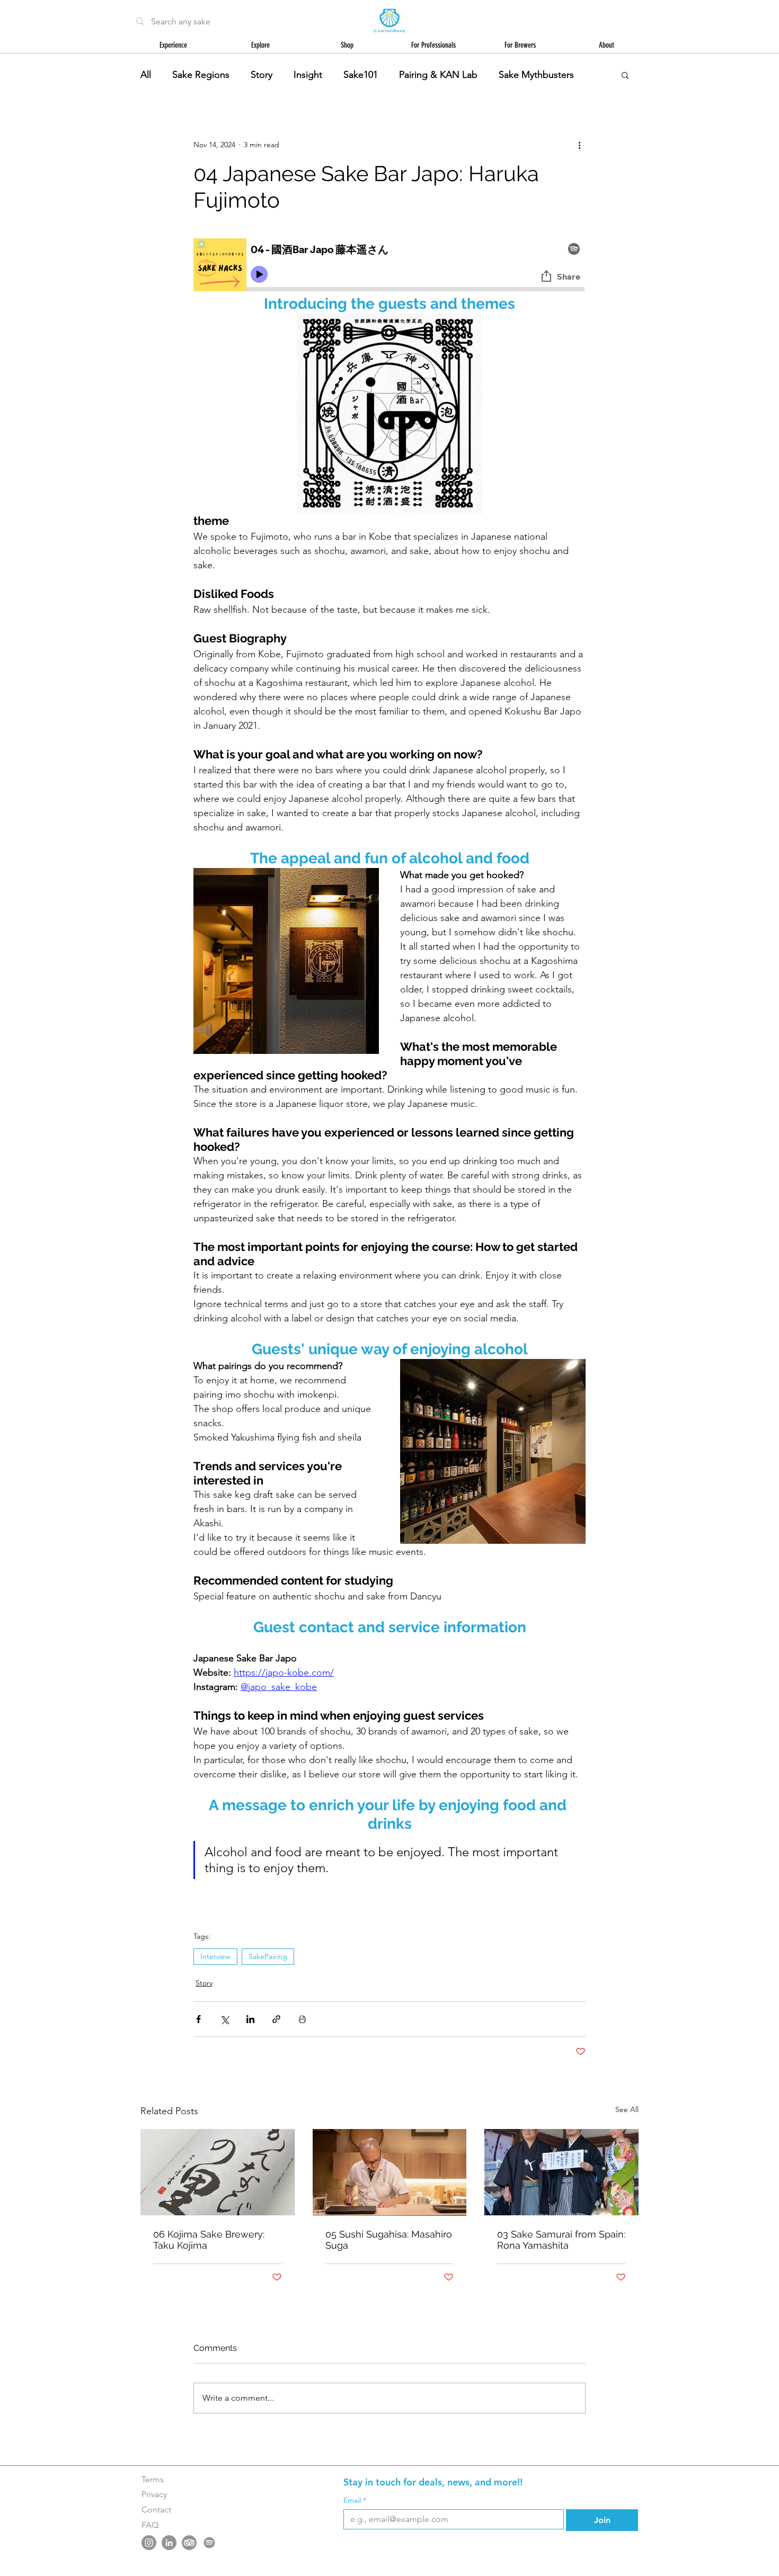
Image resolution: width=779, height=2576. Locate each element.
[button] (625, 75)
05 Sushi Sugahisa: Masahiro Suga (389, 2240)
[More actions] (579, 145)
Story (262, 75)
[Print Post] (302, 2019)
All (146, 75)
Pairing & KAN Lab (438, 75)
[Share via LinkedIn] (250, 2019)
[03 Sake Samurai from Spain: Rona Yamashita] (561, 2172)
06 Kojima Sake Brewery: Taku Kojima (209, 2240)
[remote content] (389, 266)
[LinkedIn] (169, 2543)
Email (355, 2501)
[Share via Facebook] (198, 2019)
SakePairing (268, 1956)
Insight (308, 75)
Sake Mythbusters (536, 75)
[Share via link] (276, 2019)
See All (627, 2109)
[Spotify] (209, 2543)
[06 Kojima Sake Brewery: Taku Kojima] (218, 2172)
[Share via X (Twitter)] (224, 2019)
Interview (215, 1956)
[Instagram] (149, 2543)
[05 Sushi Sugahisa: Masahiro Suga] (390, 2172)
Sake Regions (201, 75)
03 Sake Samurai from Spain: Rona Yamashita (561, 2240)
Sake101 (361, 75)
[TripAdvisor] (189, 2543)
